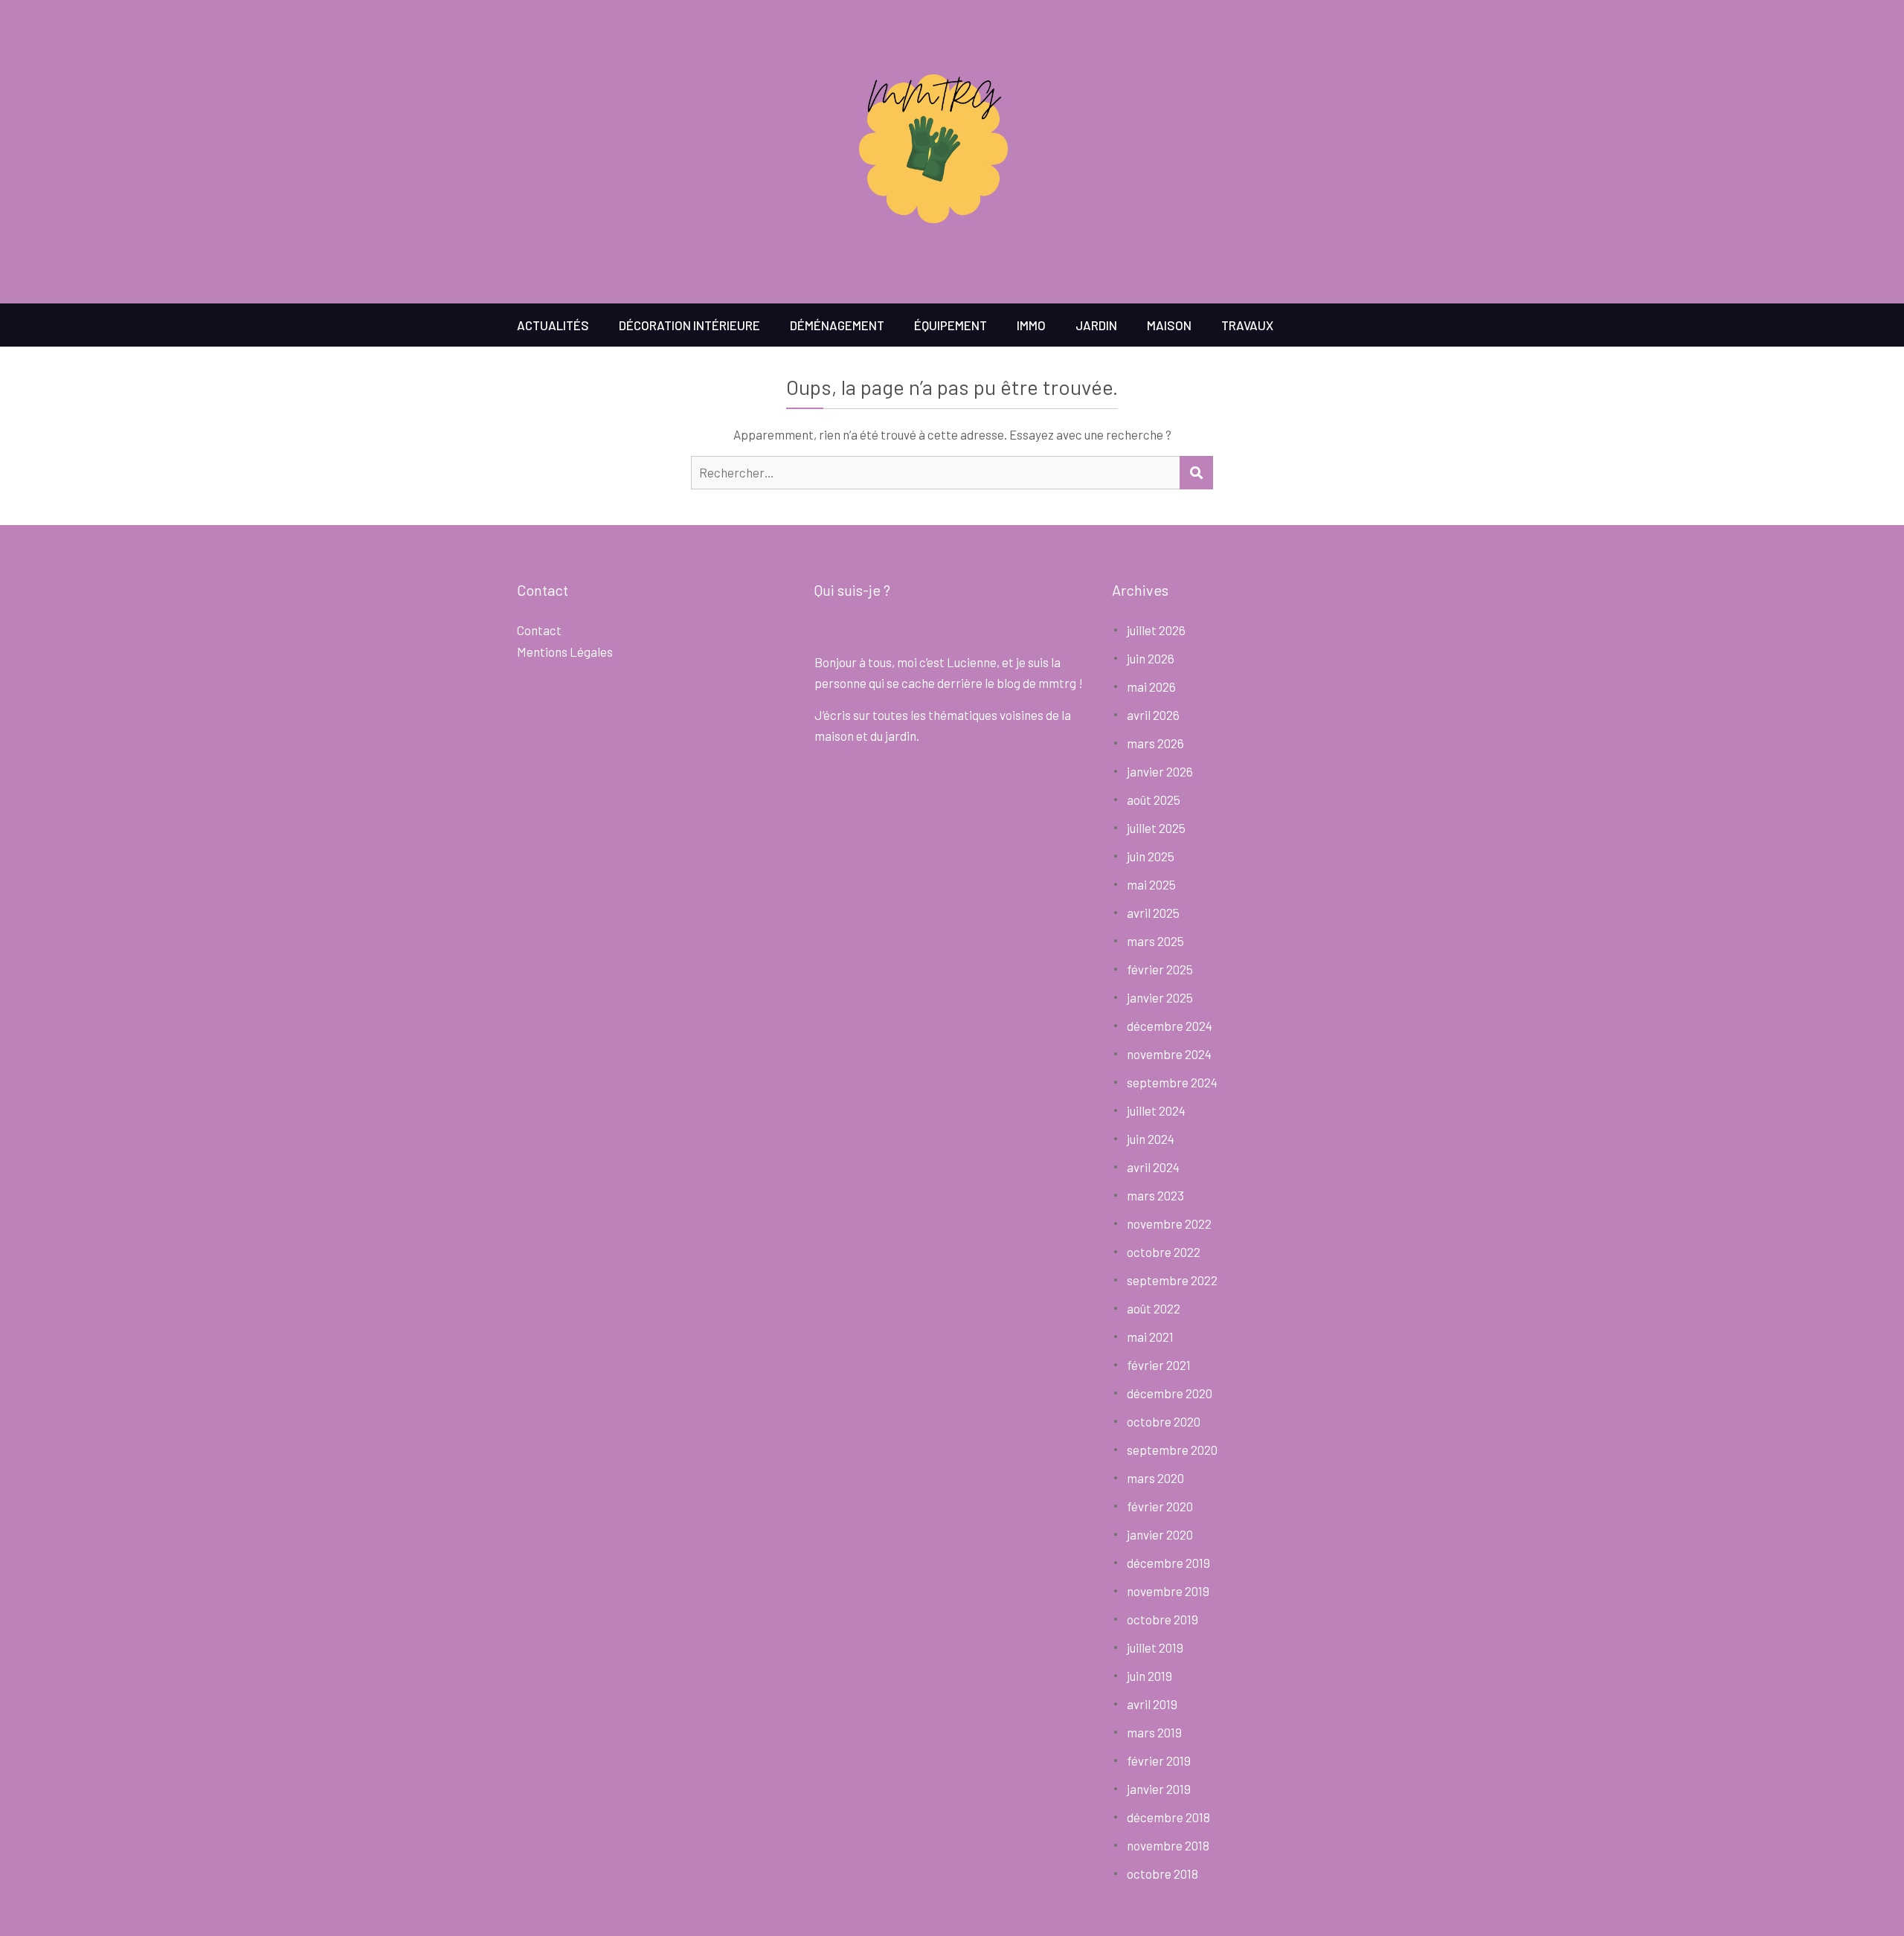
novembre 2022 (1169, 1223)
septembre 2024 (1172, 1082)
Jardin (1096, 325)
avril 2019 (1152, 1704)
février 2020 (1160, 1506)
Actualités (553, 325)
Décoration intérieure (689, 325)
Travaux (1247, 325)
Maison (1169, 325)
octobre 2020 (1164, 1421)
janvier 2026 (1160, 771)
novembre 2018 (1168, 1845)
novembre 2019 (1168, 1591)
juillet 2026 (1156, 630)
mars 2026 (1155, 743)
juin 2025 (1151, 856)
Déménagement (837, 325)
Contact (539, 630)
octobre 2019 (1162, 1619)
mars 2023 (1155, 1195)
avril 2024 (1153, 1167)
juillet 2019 (1155, 1647)
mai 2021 (1150, 1337)
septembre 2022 (1172, 1280)
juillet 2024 (1156, 1110)
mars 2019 (1154, 1732)
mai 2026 (1151, 686)
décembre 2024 (1170, 1026)
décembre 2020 (1170, 1393)
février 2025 (1160, 969)
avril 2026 (1153, 715)
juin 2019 (1149, 1676)
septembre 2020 (1172, 1450)
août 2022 (1154, 1308)
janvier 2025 (1160, 997)
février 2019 (1159, 1760)
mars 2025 (1155, 941)
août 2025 (1154, 800)
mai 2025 (1151, 884)
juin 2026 (1151, 658)
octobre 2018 (1162, 1874)
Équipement (951, 325)
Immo (1031, 325)
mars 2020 (1155, 1478)
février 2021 (1159, 1365)
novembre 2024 (1169, 1054)
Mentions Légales (565, 652)
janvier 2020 (1160, 1534)
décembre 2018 (1168, 1817)
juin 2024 (1151, 1139)
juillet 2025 (1156, 828)
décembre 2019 (1168, 1563)
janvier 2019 (1159, 1789)
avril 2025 (1153, 913)
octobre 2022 (1164, 1252)
